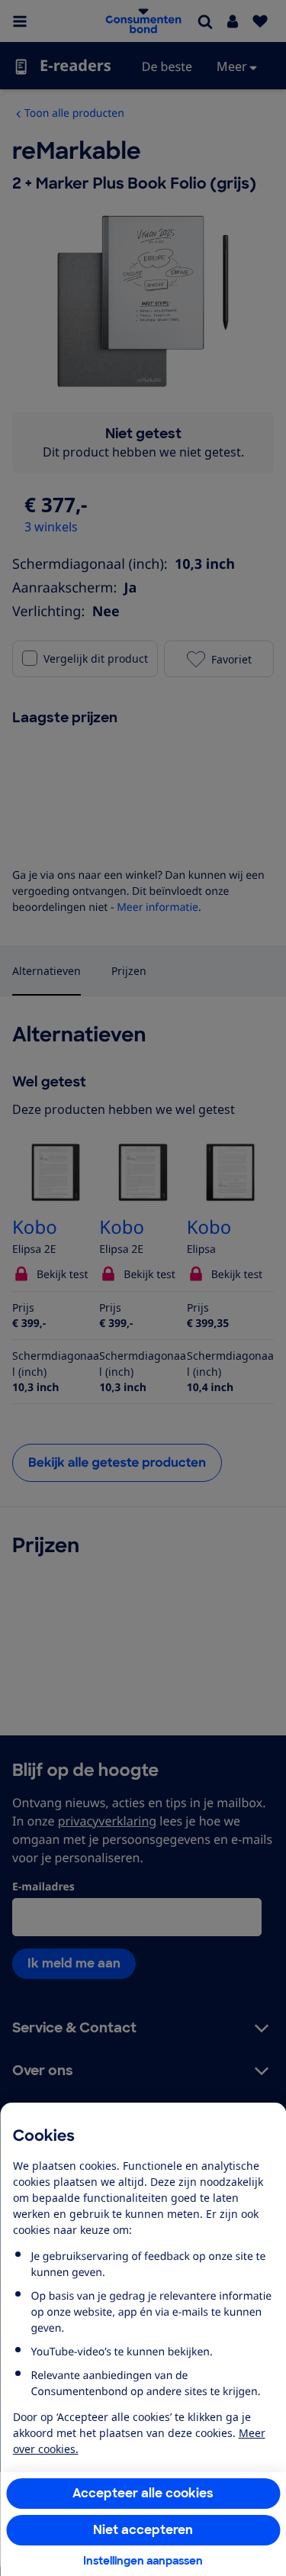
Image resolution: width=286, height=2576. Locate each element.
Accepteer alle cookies (143, 2493)
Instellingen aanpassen (143, 2561)
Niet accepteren (143, 2530)
